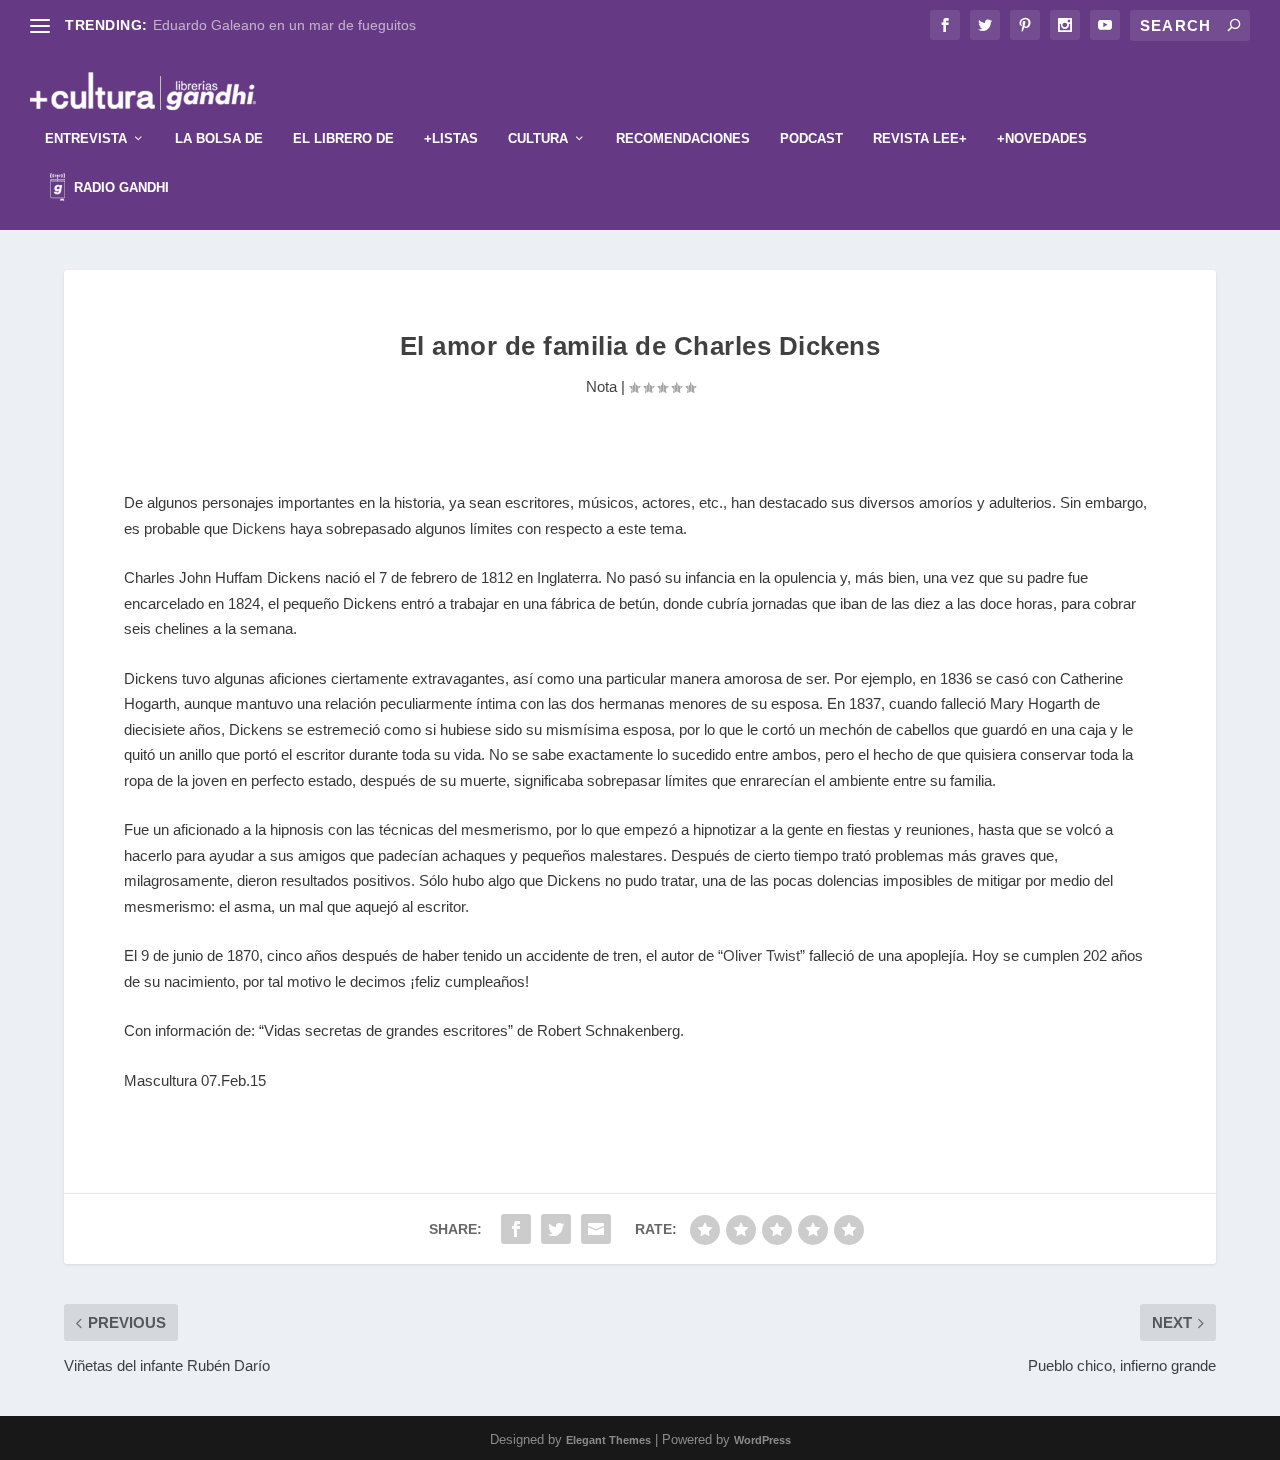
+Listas (451, 138)
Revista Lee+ (920, 138)
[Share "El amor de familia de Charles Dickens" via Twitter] (556, 1229)
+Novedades (1042, 138)
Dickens (259, 528)
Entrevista (86, 138)
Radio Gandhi (119, 187)
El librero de (343, 138)
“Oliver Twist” (761, 955)
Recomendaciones (683, 138)
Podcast (811, 138)
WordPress (762, 1440)
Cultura (538, 138)
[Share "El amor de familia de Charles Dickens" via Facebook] (516, 1229)
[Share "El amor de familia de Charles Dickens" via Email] (596, 1229)
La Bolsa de (219, 138)
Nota (601, 386)
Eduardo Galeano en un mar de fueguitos (284, 25)
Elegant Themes (608, 1440)
